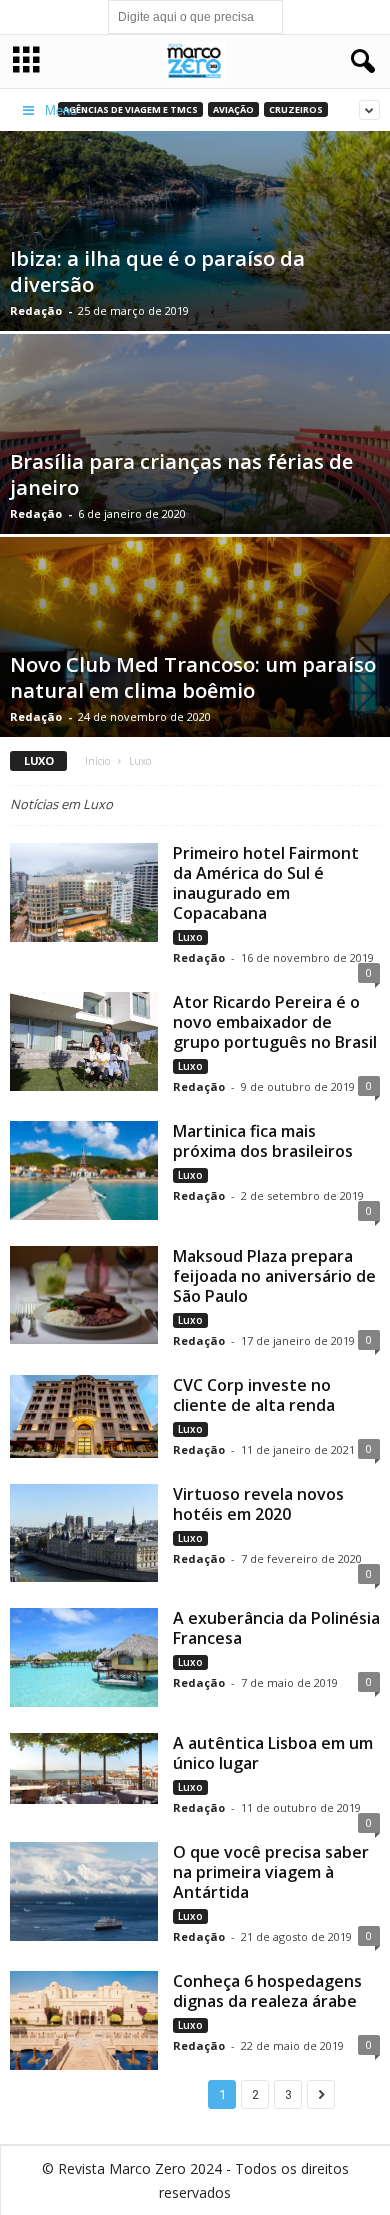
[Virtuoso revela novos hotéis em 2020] (84, 1533)
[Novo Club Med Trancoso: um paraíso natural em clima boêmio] (195, 683)
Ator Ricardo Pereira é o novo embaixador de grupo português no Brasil (275, 1022)
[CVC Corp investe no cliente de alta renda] (84, 1416)
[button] (359, 62)
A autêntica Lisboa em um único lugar (273, 1753)
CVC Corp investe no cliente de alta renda (254, 1395)
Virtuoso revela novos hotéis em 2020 (258, 1504)
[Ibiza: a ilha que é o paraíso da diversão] (195, 261)
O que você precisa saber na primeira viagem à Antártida (271, 1872)
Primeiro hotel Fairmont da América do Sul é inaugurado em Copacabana (266, 883)
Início (97, 761)
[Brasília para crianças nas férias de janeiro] (195, 462)
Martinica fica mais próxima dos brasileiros (263, 1141)
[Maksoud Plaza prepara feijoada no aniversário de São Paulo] (84, 1295)
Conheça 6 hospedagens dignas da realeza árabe (267, 1991)
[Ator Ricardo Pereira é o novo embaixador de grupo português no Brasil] (84, 1041)
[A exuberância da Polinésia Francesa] (84, 1657)
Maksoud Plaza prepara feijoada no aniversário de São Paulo (274, 1276)
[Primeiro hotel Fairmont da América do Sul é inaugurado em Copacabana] (84, 892)
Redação (36, 310)
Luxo (190, 937)
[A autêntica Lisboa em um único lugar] (84, 1768)
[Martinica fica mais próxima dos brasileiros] (84, 1170)
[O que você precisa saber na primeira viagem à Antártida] (84, 1891)
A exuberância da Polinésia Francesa (276, 1628)
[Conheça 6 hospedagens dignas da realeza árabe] (84, 2020)
